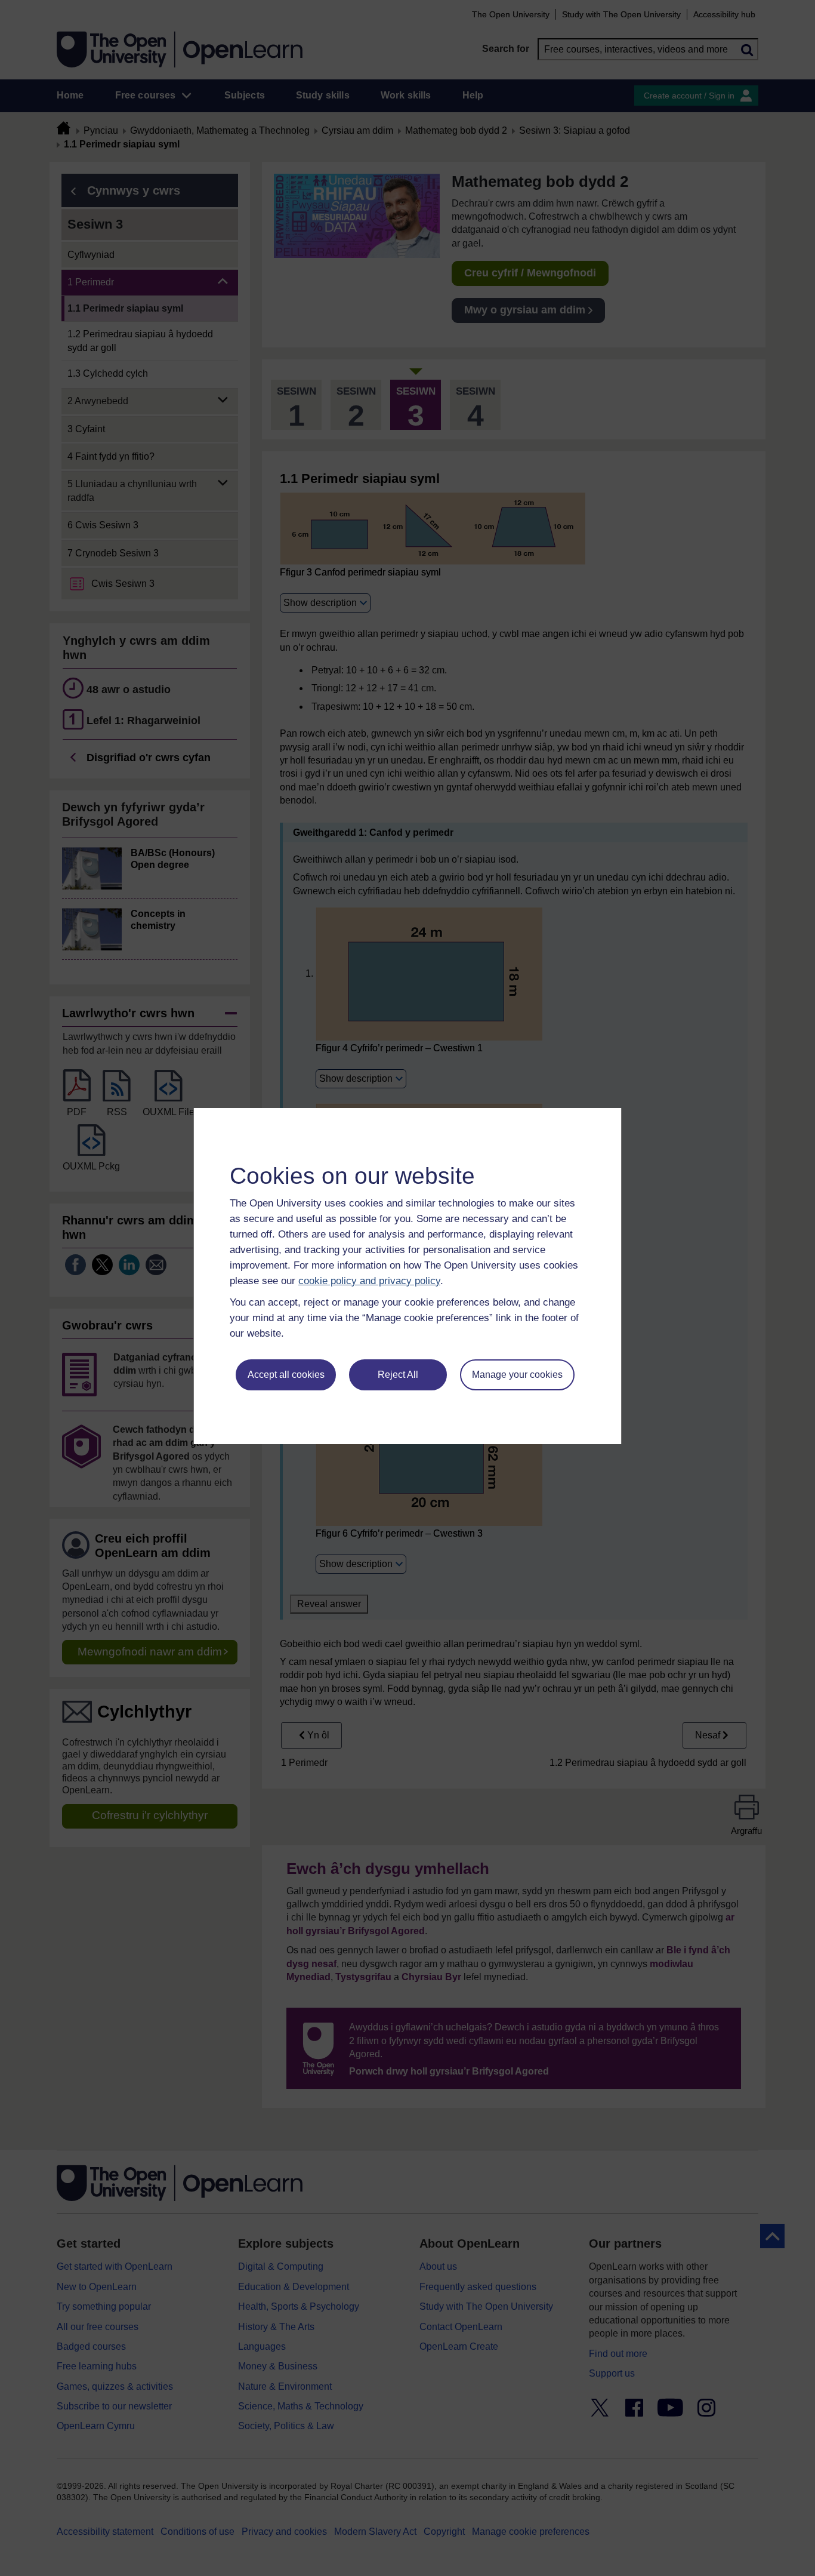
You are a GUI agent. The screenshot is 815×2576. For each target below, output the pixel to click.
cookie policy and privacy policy (369, 1281)
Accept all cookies (286, 1375)
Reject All (398, 1375)
